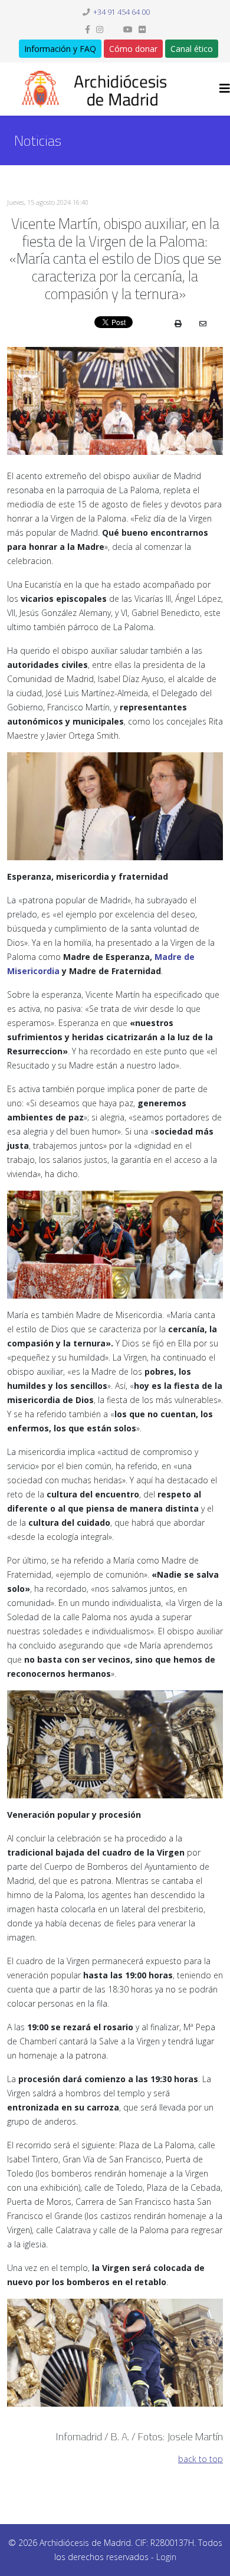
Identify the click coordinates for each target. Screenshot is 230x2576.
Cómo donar (133, 49)
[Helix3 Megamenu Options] (225, 88)
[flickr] (142, 29)
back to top (201, 2459)
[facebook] (88, 29)
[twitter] (113, 29)
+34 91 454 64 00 (121, 12)
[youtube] (128, 29)
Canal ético (192, 49)
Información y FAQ (60, 49)
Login (166, 2557)
